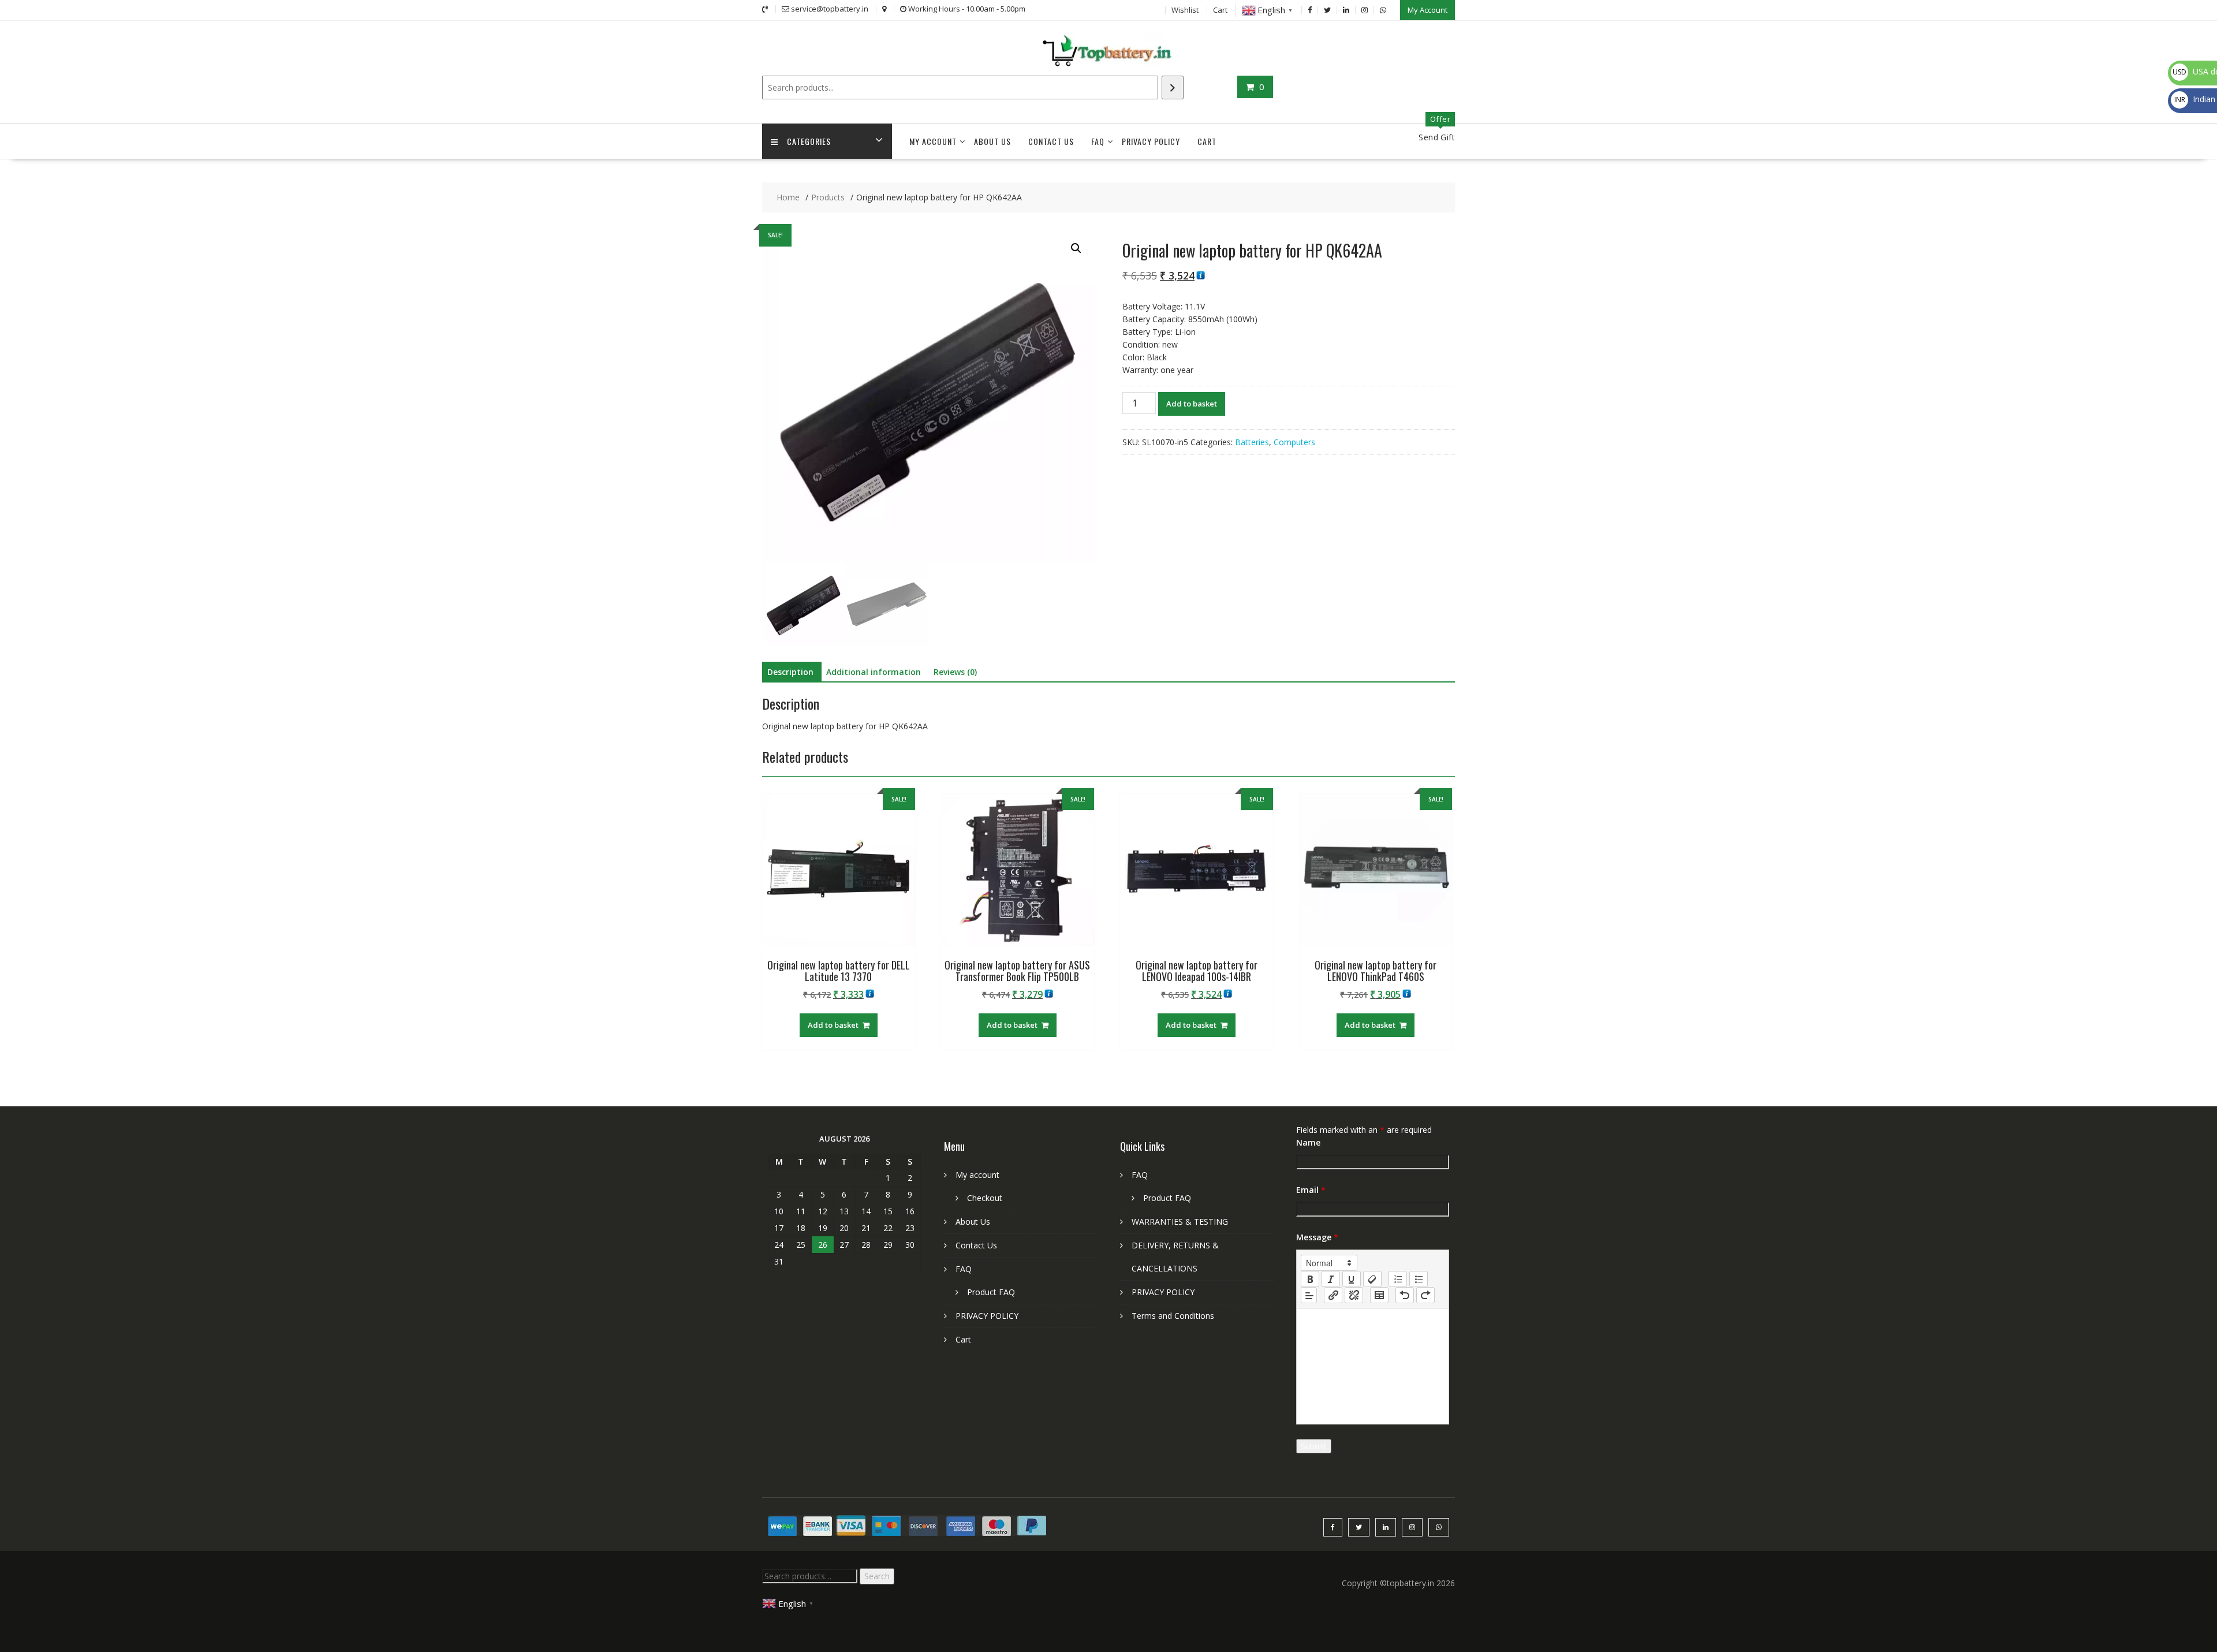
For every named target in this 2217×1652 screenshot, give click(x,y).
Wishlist (1185, 10)
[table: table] (1379, 1295)
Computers (1294, 442)
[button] (1076, 248)
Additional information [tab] (874, 672)
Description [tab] (790, 672)
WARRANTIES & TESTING (1180, 1222)
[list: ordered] (1398, 1279)
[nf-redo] (1425, 1295)
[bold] (1310, 1279)
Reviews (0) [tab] (955, 672)
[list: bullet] (1419, 1279)
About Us (992, 141)
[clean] (1372, 1279)
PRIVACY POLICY (1151, 141)
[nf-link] (1333, 1295)
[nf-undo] (1405, 1295)
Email (1311, 1190)
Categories (809, 141)
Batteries (1252, 442)
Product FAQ (991, 1292)
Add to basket (1192, 404)
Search (877, 1576)
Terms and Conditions (1173, 1316)
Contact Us (1051, 141)
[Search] (1173, 87)
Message (1317, 1237)
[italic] (1331, 1279)
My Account (1427, 10)
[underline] (1352, 1279)
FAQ (1098, 141)
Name (1308, 1142)
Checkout (985, 1198)
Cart (1220, 10)
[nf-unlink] (1354, 1295)
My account (933, 141)
